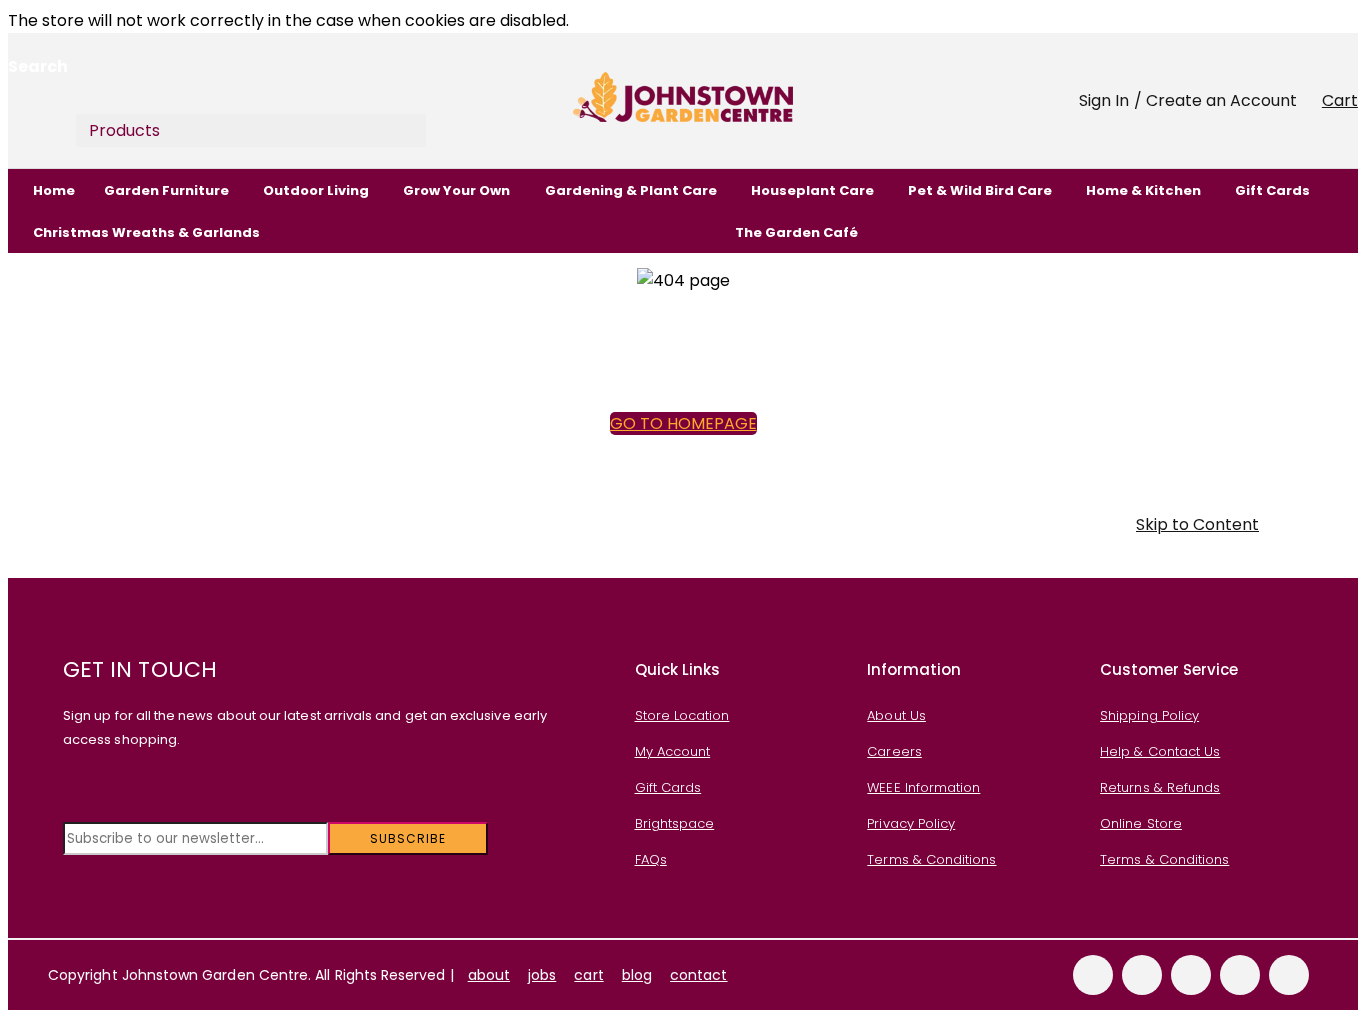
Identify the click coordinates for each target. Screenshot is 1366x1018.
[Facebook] (1093, 975)
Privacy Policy (911, 823)
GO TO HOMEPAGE (683, 423)
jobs (542, 975)
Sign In (1104, 100)
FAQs (651, 859)
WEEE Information (923, 787)
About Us (896, 715)
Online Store (1141, 823)
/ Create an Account (1215, 100)
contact (698, 975)
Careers (894, 751)
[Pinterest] (1289, 975)
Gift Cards (668, 787)
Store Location (682, 715)
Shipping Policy (1149, 715)
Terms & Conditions (931, 859)
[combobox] (204, 94)
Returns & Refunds (1160, 787)
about (489, 975)
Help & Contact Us (1160, 751)
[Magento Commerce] (683, 100)
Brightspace (675, 823)
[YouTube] (1191, 975)
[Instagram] (1240, 975)
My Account (673, 751)
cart (588, 975)
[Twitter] (1142, 975)
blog (637, 975)
